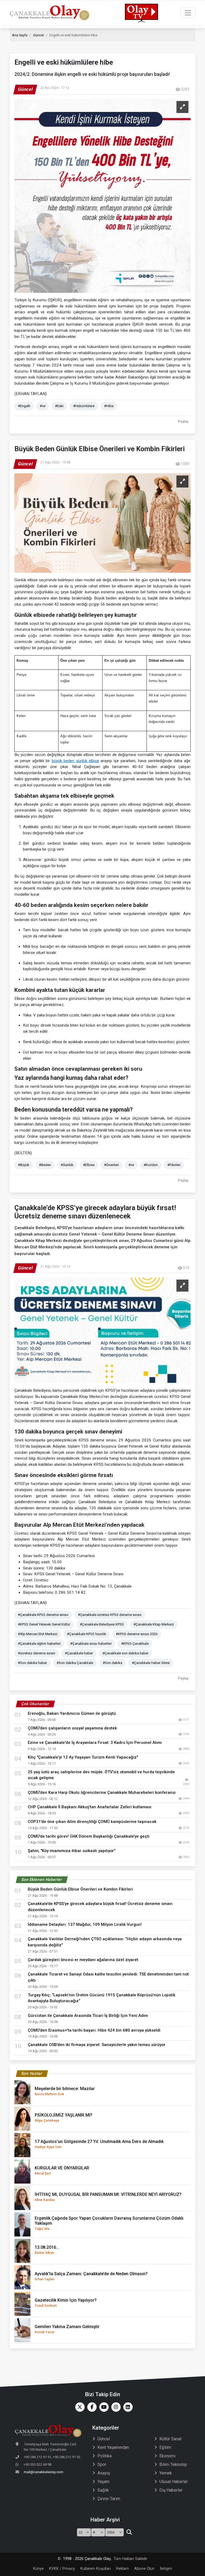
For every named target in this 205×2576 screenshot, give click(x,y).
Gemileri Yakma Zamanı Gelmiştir (67, 2329)
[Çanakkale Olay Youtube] (103, 2407)
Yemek (166, 2473)
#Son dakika (113, 1663)
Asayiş (104, 2473)
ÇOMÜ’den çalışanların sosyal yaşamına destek (72, 1728)
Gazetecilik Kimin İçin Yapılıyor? (66, 2303)
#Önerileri (111, 1165)
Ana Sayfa (20, 35)
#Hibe (109, 406)
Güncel (38, 35)
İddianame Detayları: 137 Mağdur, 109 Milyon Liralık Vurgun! (85, 1924)
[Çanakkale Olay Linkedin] (127, 2407)
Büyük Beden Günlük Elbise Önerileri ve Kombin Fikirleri (80, 1889)
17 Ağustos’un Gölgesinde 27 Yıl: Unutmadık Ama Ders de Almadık (99, 2144)
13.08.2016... (47, 2250)
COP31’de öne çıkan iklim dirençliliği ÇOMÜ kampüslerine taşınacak (92, 1822)
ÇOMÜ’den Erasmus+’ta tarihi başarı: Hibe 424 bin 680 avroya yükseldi (94, 2030)
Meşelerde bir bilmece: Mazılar (65, 2091)
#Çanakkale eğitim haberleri (39, 1644)
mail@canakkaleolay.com (44, 2472)
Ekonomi (167, 2456)
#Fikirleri (174, 1165)
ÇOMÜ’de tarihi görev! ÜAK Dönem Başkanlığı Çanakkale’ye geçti (89, 1836)
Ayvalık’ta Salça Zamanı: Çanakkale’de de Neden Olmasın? (91, 2276)
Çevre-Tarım (109, 2499)
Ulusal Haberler (174, 2482)
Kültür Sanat (170, 2439)
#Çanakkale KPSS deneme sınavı (43, 1615)
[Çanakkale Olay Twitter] (79, 2407)
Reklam (123, 2569)
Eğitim (165, 2447)
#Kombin (151, 1165)
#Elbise (89, 1165)
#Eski (59, 406)
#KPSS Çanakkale (135, 1644)
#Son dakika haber (32, 1663)
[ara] (129, 2532)
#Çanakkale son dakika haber (125, 1653)
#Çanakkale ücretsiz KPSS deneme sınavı (110, 1615)
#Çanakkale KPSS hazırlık (87, 1634)
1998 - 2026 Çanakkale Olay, (87, 2559)
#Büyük (24, 1165)
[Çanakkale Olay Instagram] (115, 2407)
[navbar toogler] (188, 13)
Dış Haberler (171, 2490)
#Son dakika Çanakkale (75, 1663)
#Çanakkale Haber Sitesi (151, 1663)
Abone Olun (144, 2569)
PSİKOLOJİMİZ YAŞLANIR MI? (64, 2117)
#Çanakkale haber (79, 1653)
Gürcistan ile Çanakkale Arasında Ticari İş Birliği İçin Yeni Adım (88, 2016)
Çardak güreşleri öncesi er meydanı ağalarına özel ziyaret (83, 1960)
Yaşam (103, 2482)
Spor (102, 2464)
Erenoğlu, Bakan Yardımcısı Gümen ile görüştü (72, 1713)
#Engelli (24, 406)
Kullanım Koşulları (96, 2569)
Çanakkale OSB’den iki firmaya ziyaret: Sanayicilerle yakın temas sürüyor (97, 2045)
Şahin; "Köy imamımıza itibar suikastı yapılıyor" (72, 1851)
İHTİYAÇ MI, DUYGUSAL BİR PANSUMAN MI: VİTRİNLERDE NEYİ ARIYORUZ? (108, 2197)
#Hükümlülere (84, 406)
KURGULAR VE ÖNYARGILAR (62, 2170)
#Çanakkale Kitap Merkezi (154, 1624)
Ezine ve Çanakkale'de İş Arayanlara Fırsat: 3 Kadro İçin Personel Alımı (95, 1743)
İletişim (166, 2569)
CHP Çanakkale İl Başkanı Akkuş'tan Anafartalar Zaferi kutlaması (90, 1807)
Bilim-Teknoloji (173, 2464)
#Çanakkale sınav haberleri (91, 1644)
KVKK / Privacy (62, 2569)
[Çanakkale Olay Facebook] (91, 2407)
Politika (105, 2456)
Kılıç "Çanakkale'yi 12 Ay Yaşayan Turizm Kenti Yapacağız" (83, 1757)
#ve (43, 406)
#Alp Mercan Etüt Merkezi (38, 1634)
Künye (38, 2569)
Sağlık (103, 2490)
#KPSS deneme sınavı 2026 (137, 1634)
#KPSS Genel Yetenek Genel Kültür (44, 1624)
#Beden (45, 1165)
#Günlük (67, 1165)
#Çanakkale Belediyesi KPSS (102, 1624)
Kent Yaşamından (113, 2447)
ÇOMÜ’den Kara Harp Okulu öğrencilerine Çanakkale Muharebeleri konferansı (102, 1792)
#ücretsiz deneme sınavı (37, 1653)
